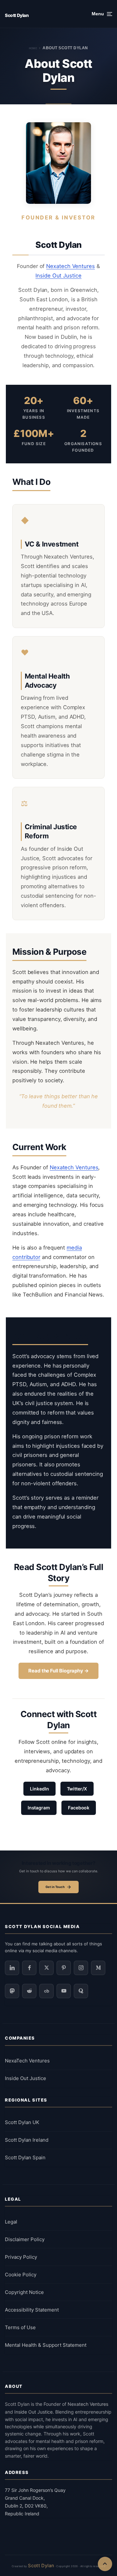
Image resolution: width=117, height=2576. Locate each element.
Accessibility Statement (32, 2310)
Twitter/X (77, 1789)
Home (33, 48)
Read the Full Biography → (58, 1671)
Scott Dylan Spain (25, 2157)
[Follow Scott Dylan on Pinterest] (64, 1968)
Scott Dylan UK (22, 2122)
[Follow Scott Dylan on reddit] (29, 1991)
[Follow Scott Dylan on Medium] (98, 1968)
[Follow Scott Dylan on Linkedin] (12, 1968)
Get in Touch (55, 1887)
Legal (11, 2222)
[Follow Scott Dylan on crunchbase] (46, 1991)
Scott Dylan (17, 15)
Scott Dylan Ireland (27, 2140)
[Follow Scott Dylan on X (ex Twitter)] (46, 1968)
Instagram (39, 1808)
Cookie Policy (21, 2275)
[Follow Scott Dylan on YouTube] (64, 1991)
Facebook (79, 1808)
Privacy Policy (21, 2257)
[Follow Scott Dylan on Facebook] (29, 1968)
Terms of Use (20, 2327)
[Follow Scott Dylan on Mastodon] (12, 1991)
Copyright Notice (24, 2292)
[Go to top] (105, 2564)
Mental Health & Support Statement (46, 2345)
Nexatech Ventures (71, 266)
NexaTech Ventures (27, 2061)
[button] (102, 14)
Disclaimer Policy (25, 2239)
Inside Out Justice (58, 276)
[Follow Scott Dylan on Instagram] (81, 1968)
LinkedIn (39, 1789)
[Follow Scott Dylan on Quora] (81, 1991)
